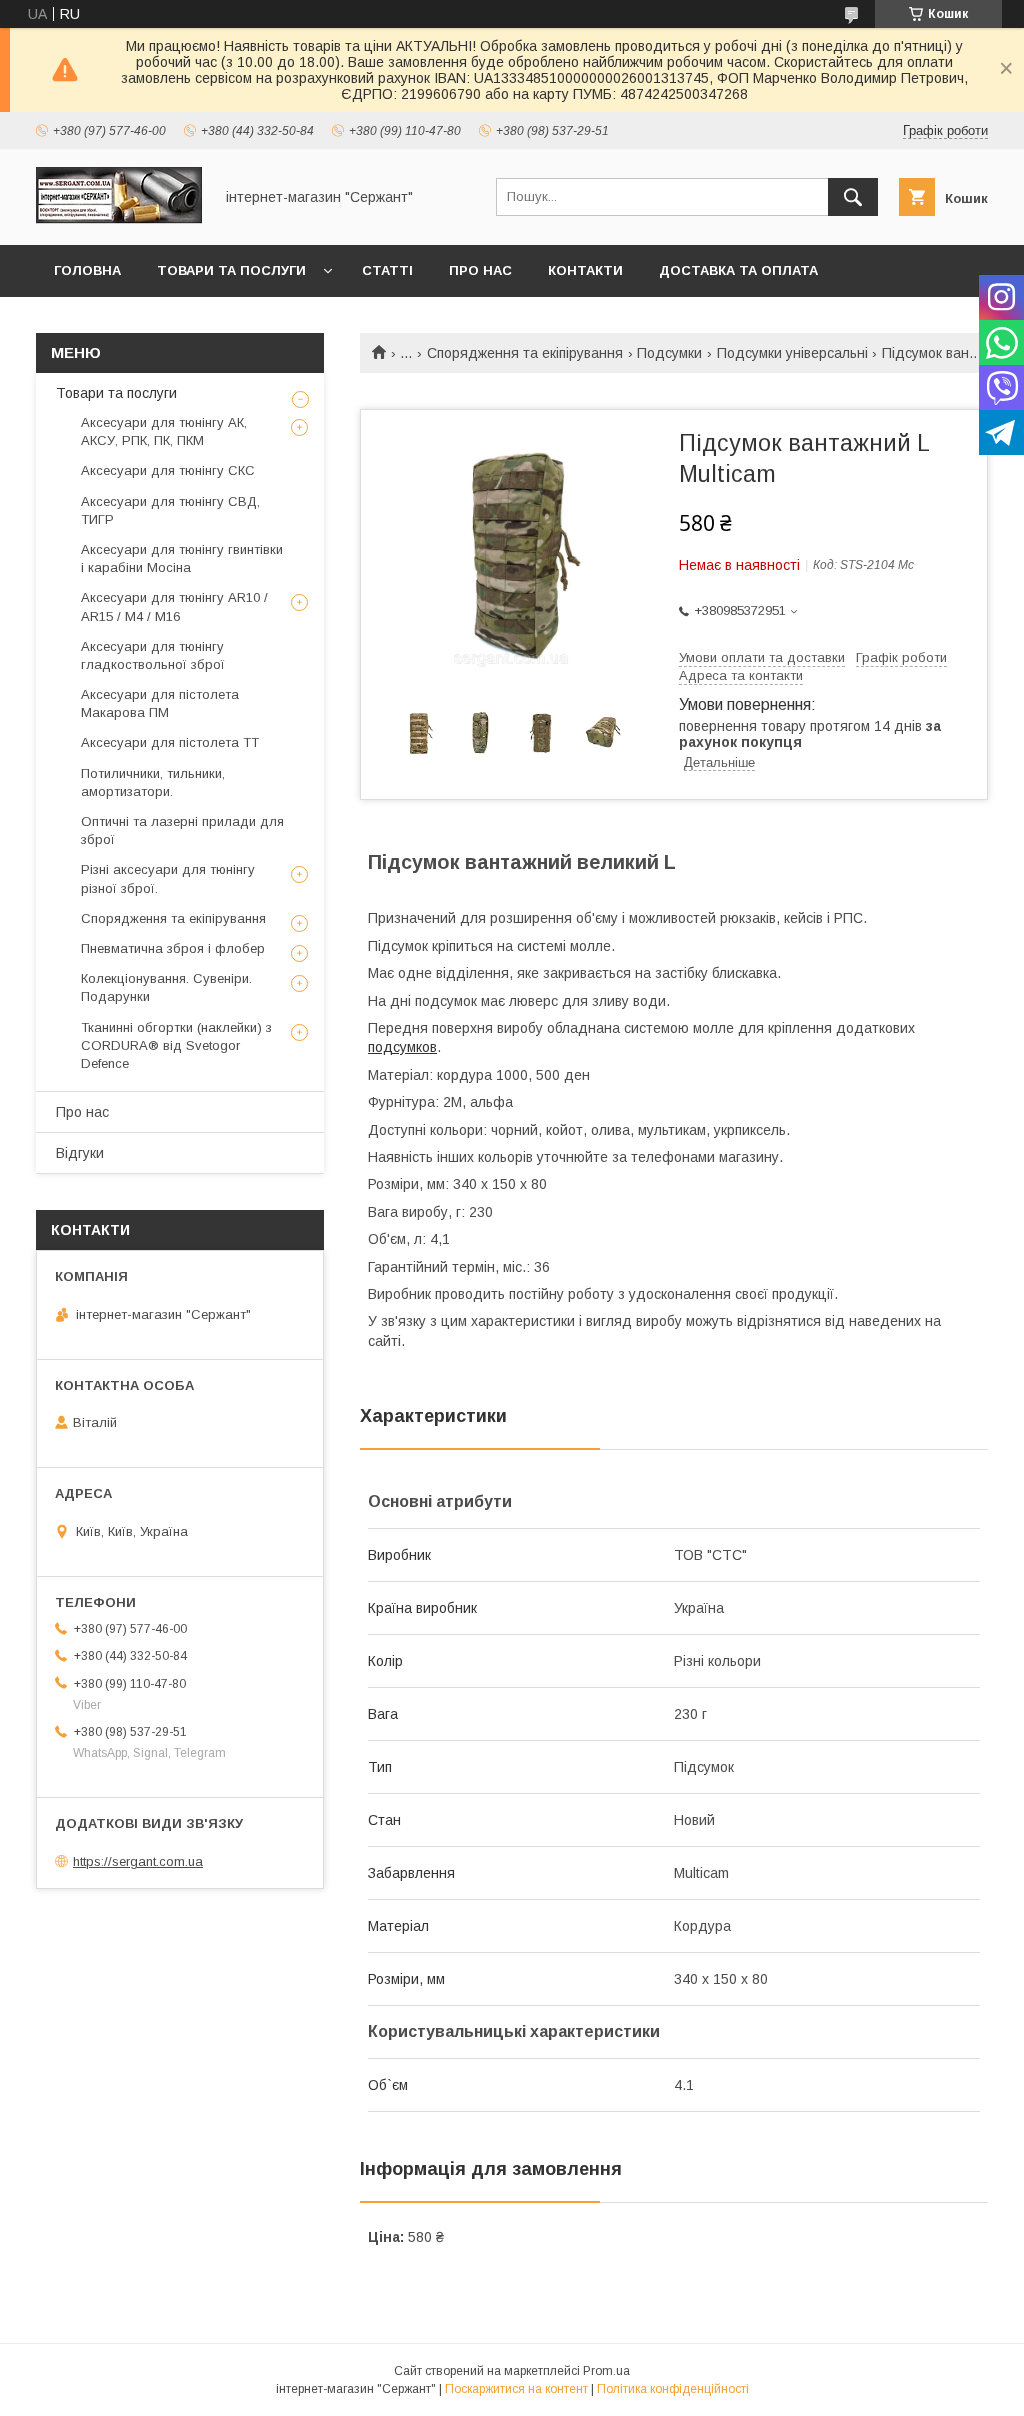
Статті (387, 270)
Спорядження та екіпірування (525, 353)
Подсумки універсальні (792, 353)
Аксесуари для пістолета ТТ (170, 742)
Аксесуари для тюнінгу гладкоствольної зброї (153, 655)
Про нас (480, 270)
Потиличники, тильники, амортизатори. (153, 782)
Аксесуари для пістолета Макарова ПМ (160, 703)
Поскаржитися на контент (516, 2389)
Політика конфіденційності (673, 2389)
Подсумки (669, 353)
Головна (87, 270)
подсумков (402, 1047)
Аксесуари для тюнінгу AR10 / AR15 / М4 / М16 (174, 606)
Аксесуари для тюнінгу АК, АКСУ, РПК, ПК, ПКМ (164, 431)
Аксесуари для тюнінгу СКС (168, 470)
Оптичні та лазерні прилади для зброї (182, 830)
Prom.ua (606, 2371)
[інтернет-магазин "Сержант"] (119, 219)
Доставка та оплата (738, 270)
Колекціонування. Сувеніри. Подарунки (166, 987)
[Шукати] (853, 197)
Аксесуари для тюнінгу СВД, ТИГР (170, 510)
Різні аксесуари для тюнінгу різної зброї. (168, 878)
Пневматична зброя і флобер (173, 948)
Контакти (585, 270)
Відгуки (80, 1153)
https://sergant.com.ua (138, 1861)
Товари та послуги (231, 270)
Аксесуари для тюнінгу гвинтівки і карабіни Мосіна (182, 558)
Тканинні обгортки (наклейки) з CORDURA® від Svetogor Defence (176, 1045)
